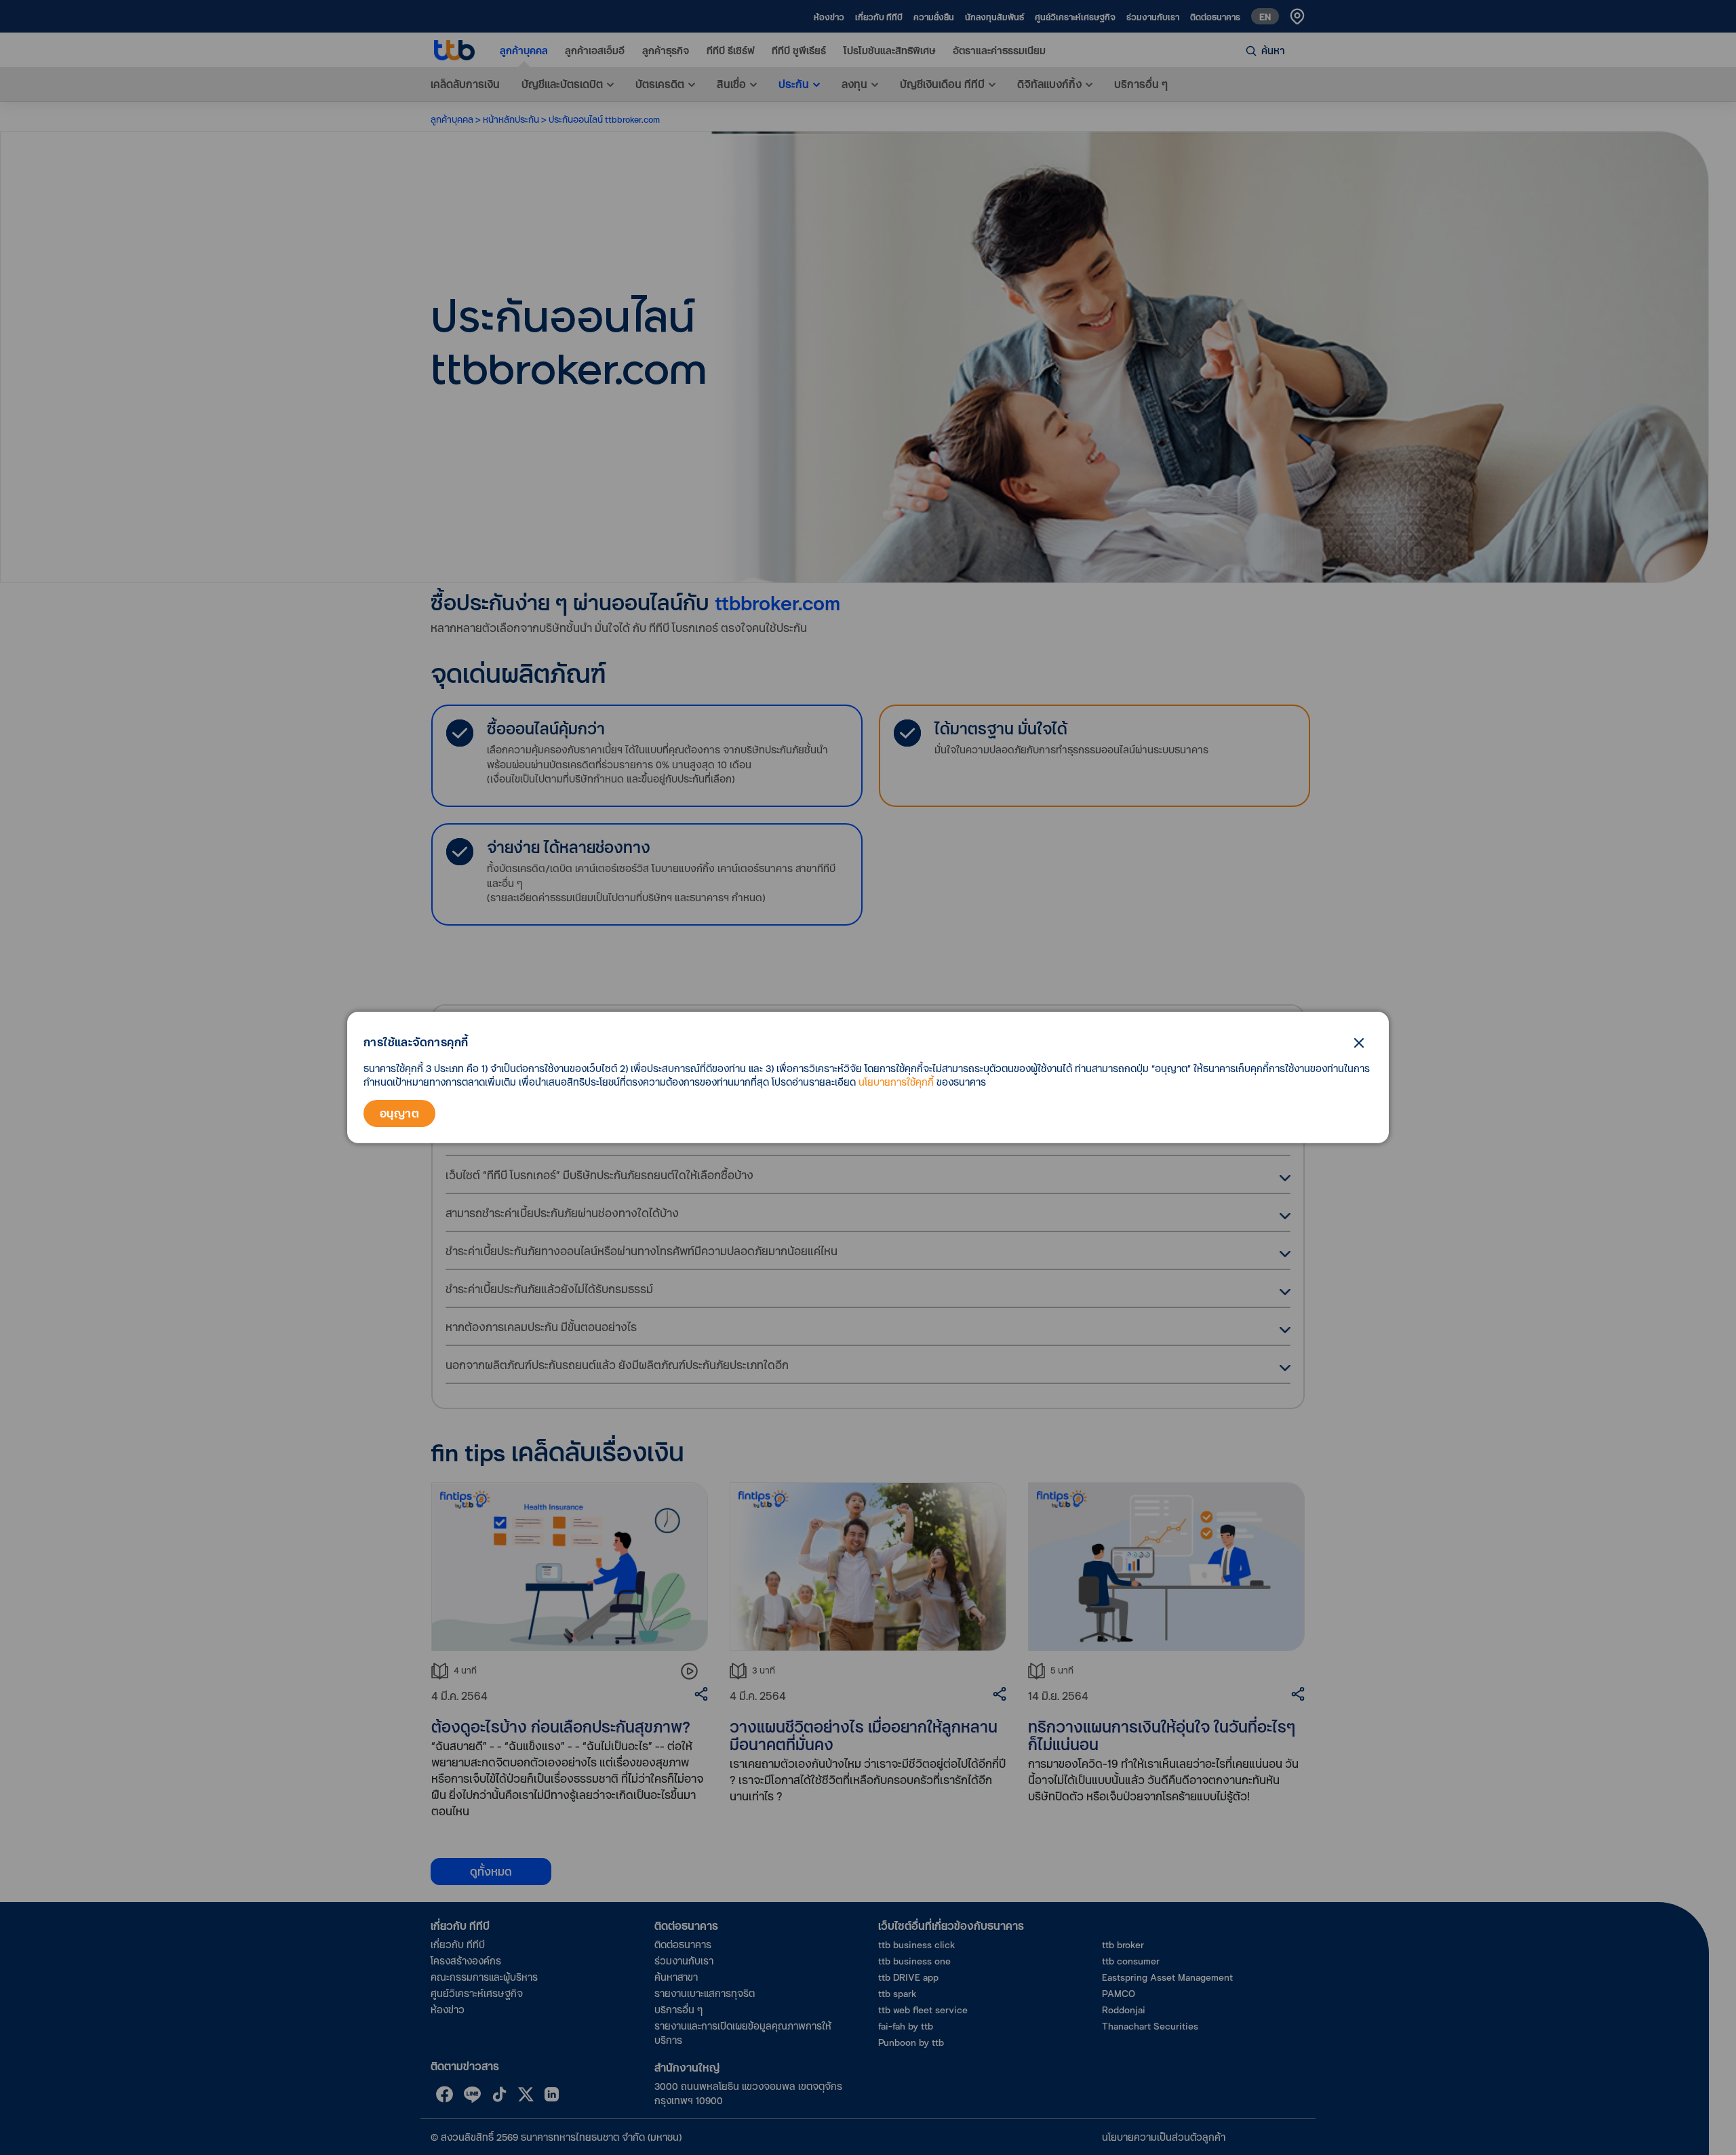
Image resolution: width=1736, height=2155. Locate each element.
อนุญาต (399, 1113)
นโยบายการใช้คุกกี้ (896, 1082)
